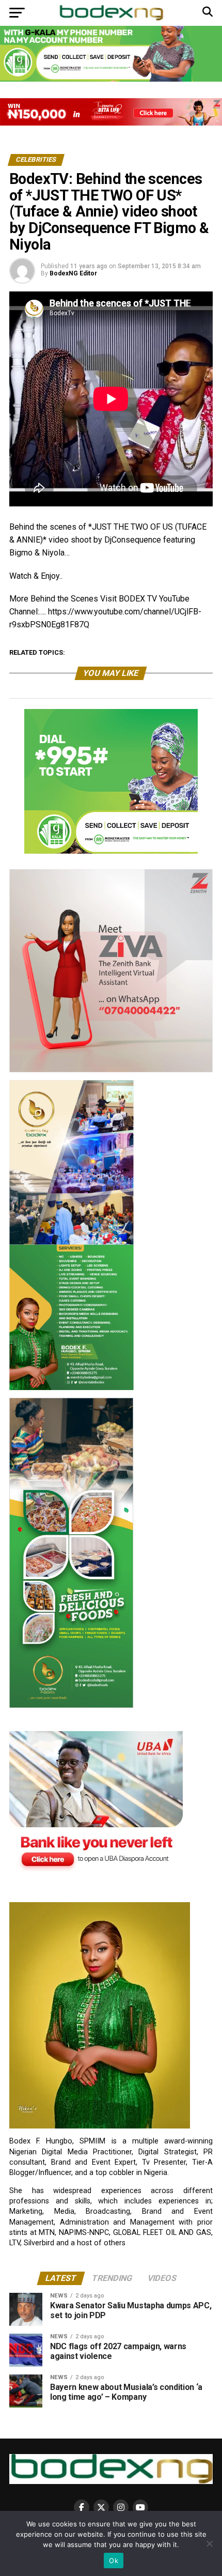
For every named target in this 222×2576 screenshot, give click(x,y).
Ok (114, 2560)
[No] (209, 2543)
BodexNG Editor (73, 273)
